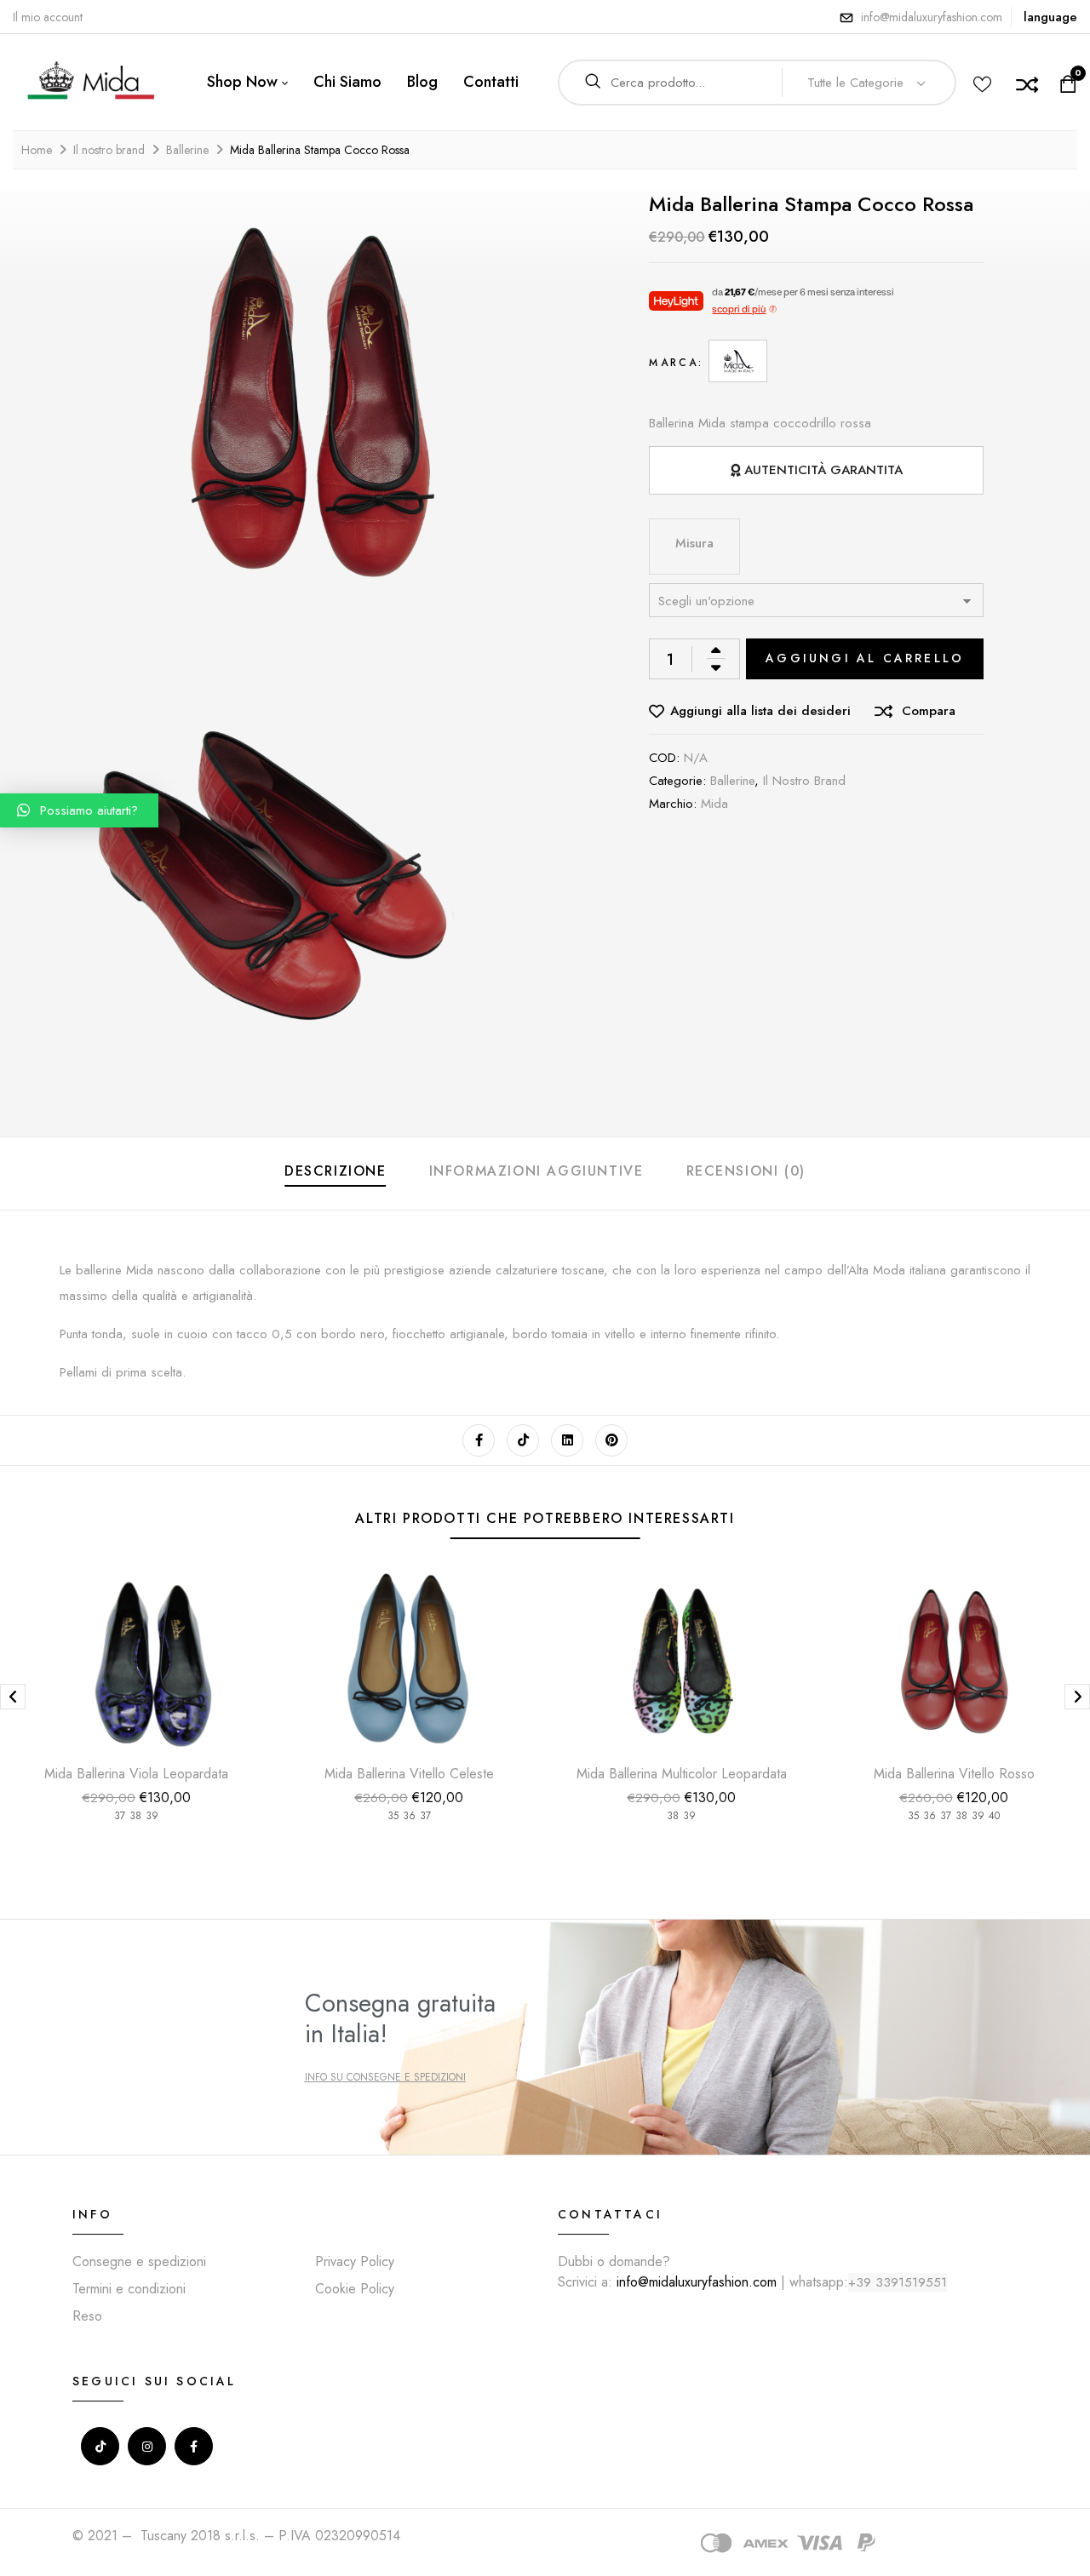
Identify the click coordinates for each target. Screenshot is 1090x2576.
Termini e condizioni (129, 2289)
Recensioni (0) (746, 1171)
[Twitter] (523, 1440)
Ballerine (187, 150)
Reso (87, 2316)
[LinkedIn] (567, 1440)
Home (37, 150)
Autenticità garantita (823, 470)
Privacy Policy (355, 2261)
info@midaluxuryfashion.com (932, 17)
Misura (694, 543)
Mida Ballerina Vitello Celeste (409, 1774)
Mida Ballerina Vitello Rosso (954, 1774)
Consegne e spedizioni (139, 2261)
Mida (714, 804)
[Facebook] (479, 1440)
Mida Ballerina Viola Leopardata (136, 1774)
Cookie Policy (355, 2289)
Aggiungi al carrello (865, 658)
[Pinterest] (611, 1440)
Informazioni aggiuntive (536, 1171)
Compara (929, 711)
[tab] (336, 1174)
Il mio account (48, 17)
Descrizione (336, 1171)
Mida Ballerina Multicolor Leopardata (682, 1774)
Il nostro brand (109, 150)
